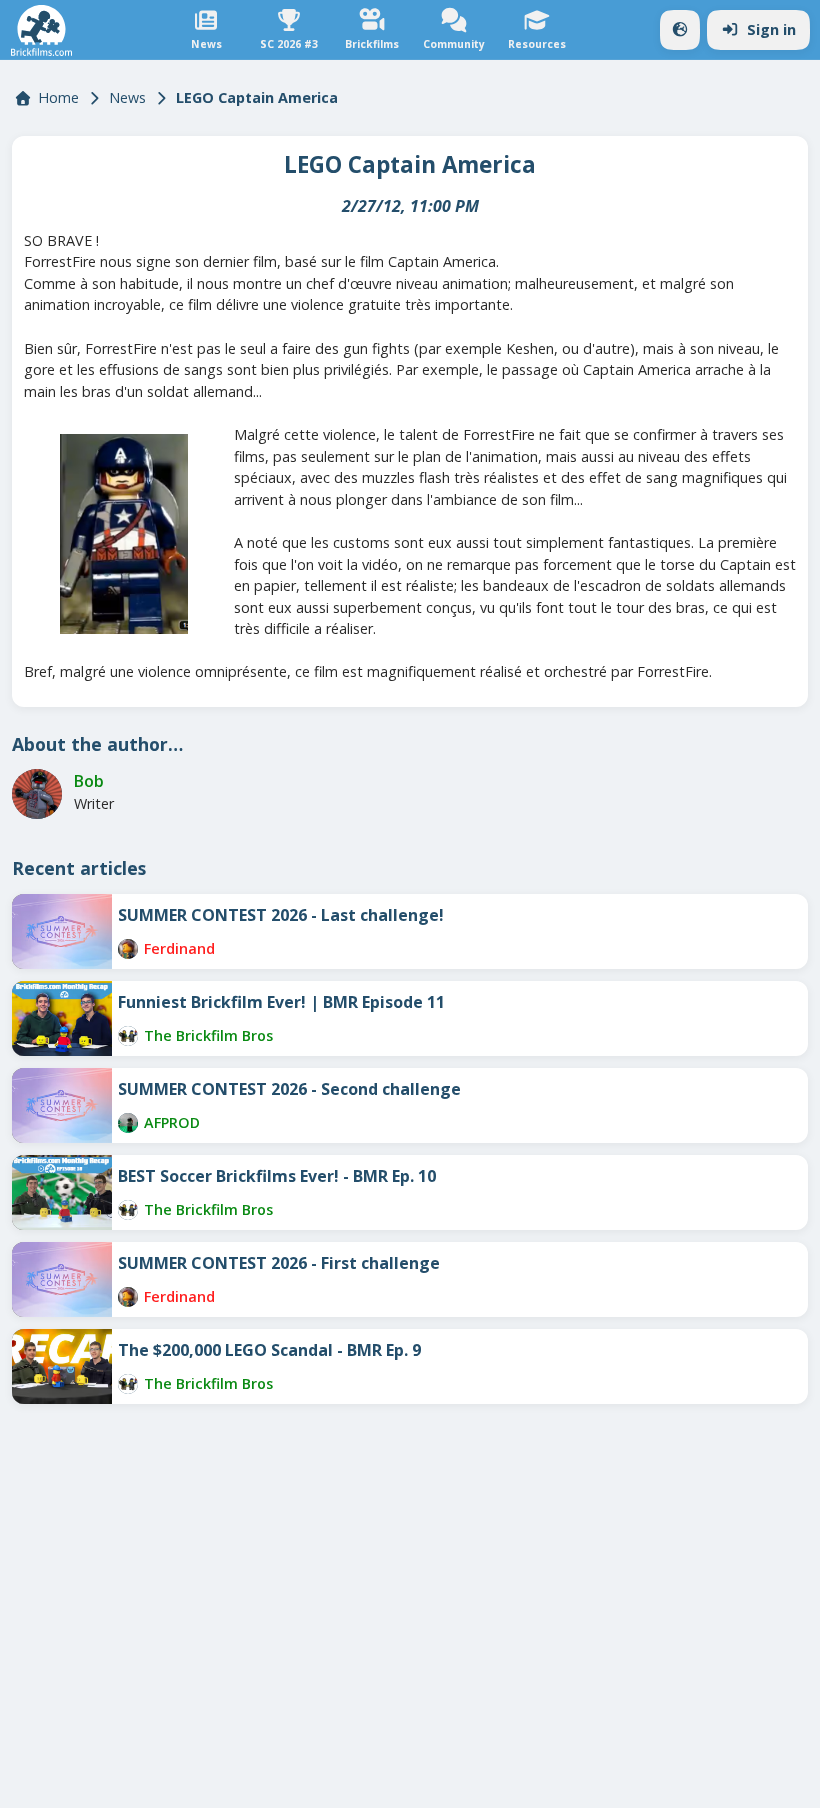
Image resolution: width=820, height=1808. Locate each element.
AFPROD (172, 1122)
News (127, 97)
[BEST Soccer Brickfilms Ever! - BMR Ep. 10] (62, 1192)
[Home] (41, 30)
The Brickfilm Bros (208, 1035)
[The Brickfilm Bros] (128, 1036)
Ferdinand (179, 948)
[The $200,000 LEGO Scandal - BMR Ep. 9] (62, 1366)
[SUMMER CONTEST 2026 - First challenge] (62, 1279)
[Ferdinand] (128, 949)
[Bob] (37, 794)
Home (58, 97)
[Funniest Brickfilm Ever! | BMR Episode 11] (62, 1018)
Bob (89, 781)
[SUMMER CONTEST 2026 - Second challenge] (62, 1105)
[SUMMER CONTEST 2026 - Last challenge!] (62, 931)
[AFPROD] (128, 1123)
